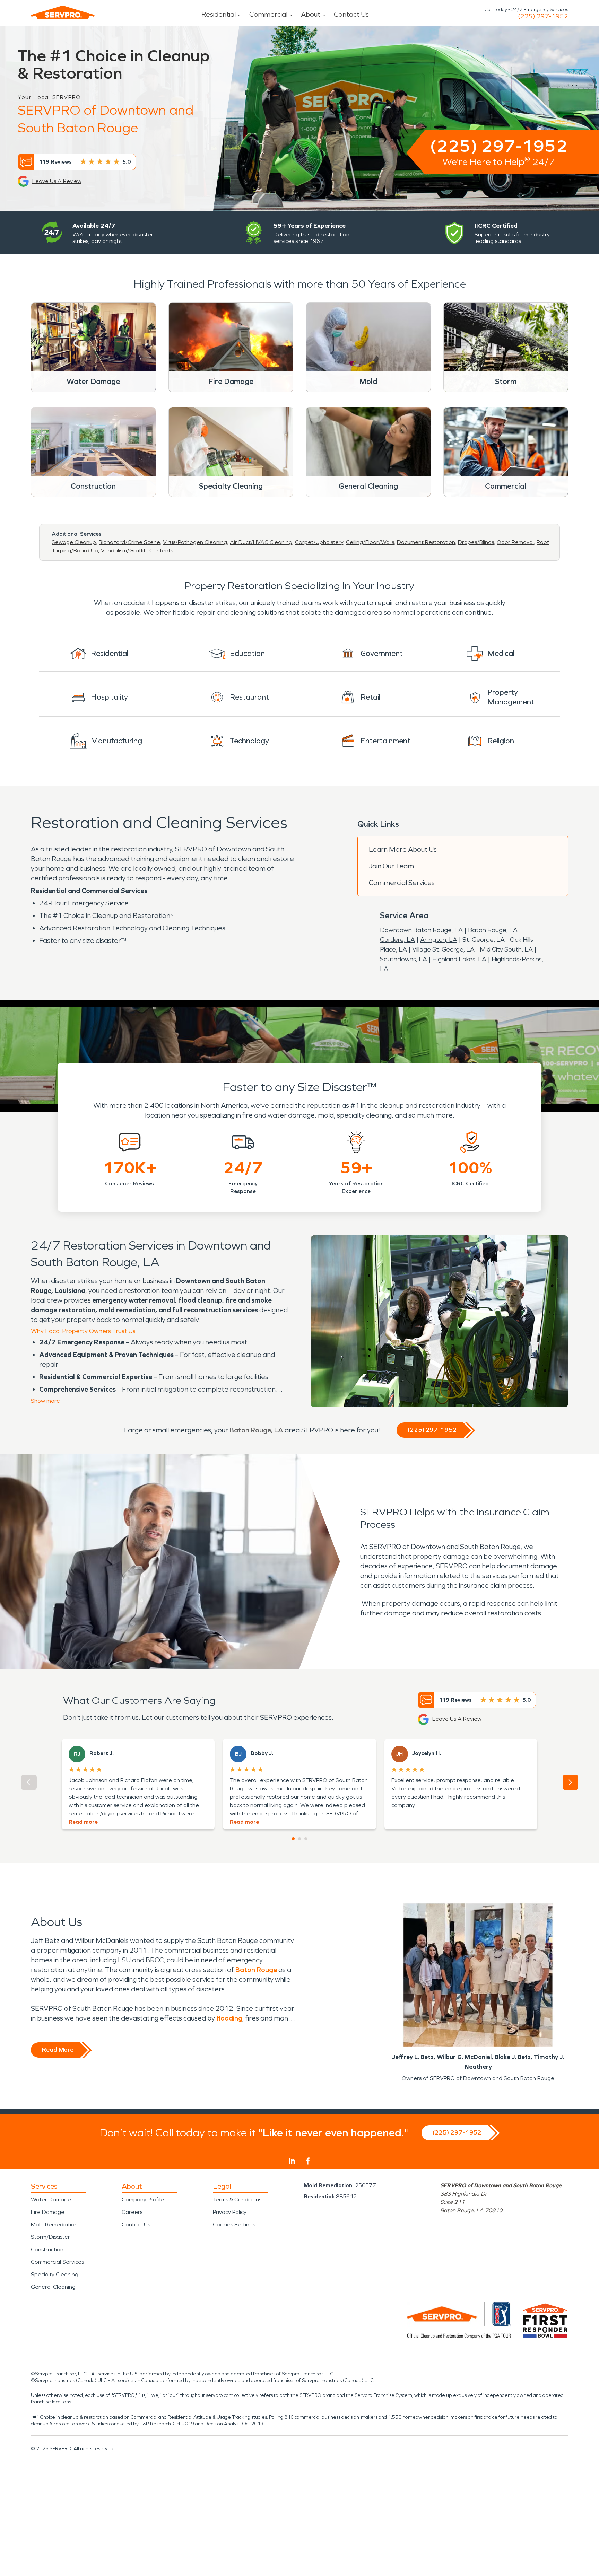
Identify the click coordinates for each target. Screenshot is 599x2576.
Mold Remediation (54, 2224)
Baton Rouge (256, 1970)
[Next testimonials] (570, 1782)
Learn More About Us (403, 849)
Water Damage (51, 2200)
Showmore (45, 1401)
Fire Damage (48, 2212)
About (311, 14)
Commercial (268, 14)
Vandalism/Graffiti (124, 550)
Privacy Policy (230, 2212)
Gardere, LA (397, 940)
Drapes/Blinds (476, 542)
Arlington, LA (439, 940)
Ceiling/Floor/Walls (370, 542)
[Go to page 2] (299, 1839)
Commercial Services (402, 883)
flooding (229, 2018)
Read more (83, 1822)
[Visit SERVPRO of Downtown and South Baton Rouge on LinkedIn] (292, 2161)
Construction (47, 2249)
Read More (58, 2050)
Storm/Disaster (50, 2237)
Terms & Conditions (237, 2200)
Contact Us (351, 14)
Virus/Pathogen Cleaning (195, 542)
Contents (161, 550)
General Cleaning (53, 2287)
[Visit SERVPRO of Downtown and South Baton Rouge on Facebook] (308, 2161)
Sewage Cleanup (74, 542)
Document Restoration (426, 542)
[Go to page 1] (293, 1839)
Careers (132, 2212)
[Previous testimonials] (29, 1782)
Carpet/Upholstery (319, 542)
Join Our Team (391, 866)
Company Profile (143, 2200)
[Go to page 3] (306, 1839)
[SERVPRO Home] (63, 12)
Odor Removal (515, 542)
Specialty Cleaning (55, 2274)
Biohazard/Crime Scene (129, 542)
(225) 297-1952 (543, 16)
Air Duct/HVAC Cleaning (261, 542)
